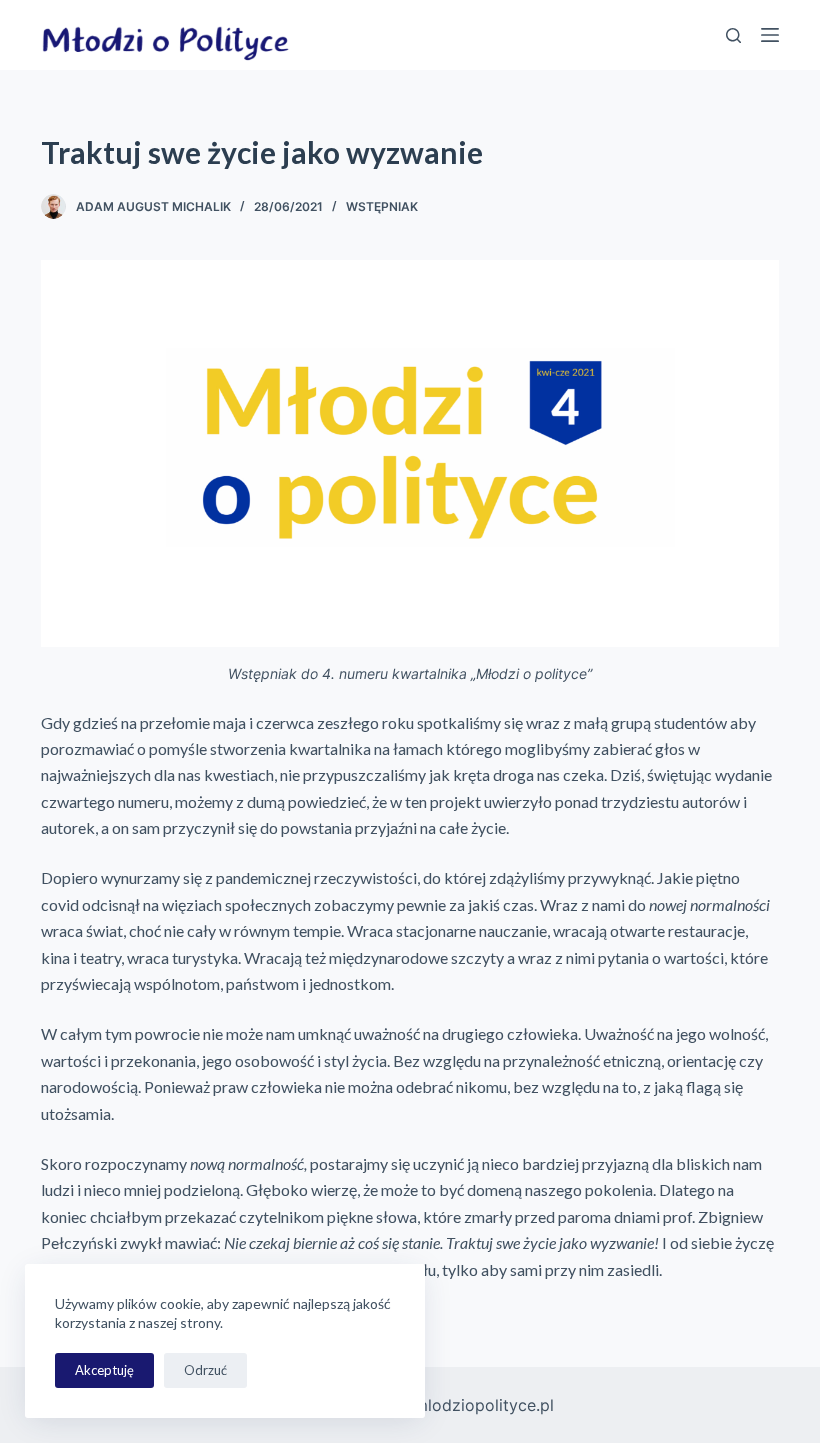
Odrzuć (205, 1370)
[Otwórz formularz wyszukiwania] (733, 35)
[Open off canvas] (770, 35)
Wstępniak (382, 206)
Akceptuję (104, 1370)
